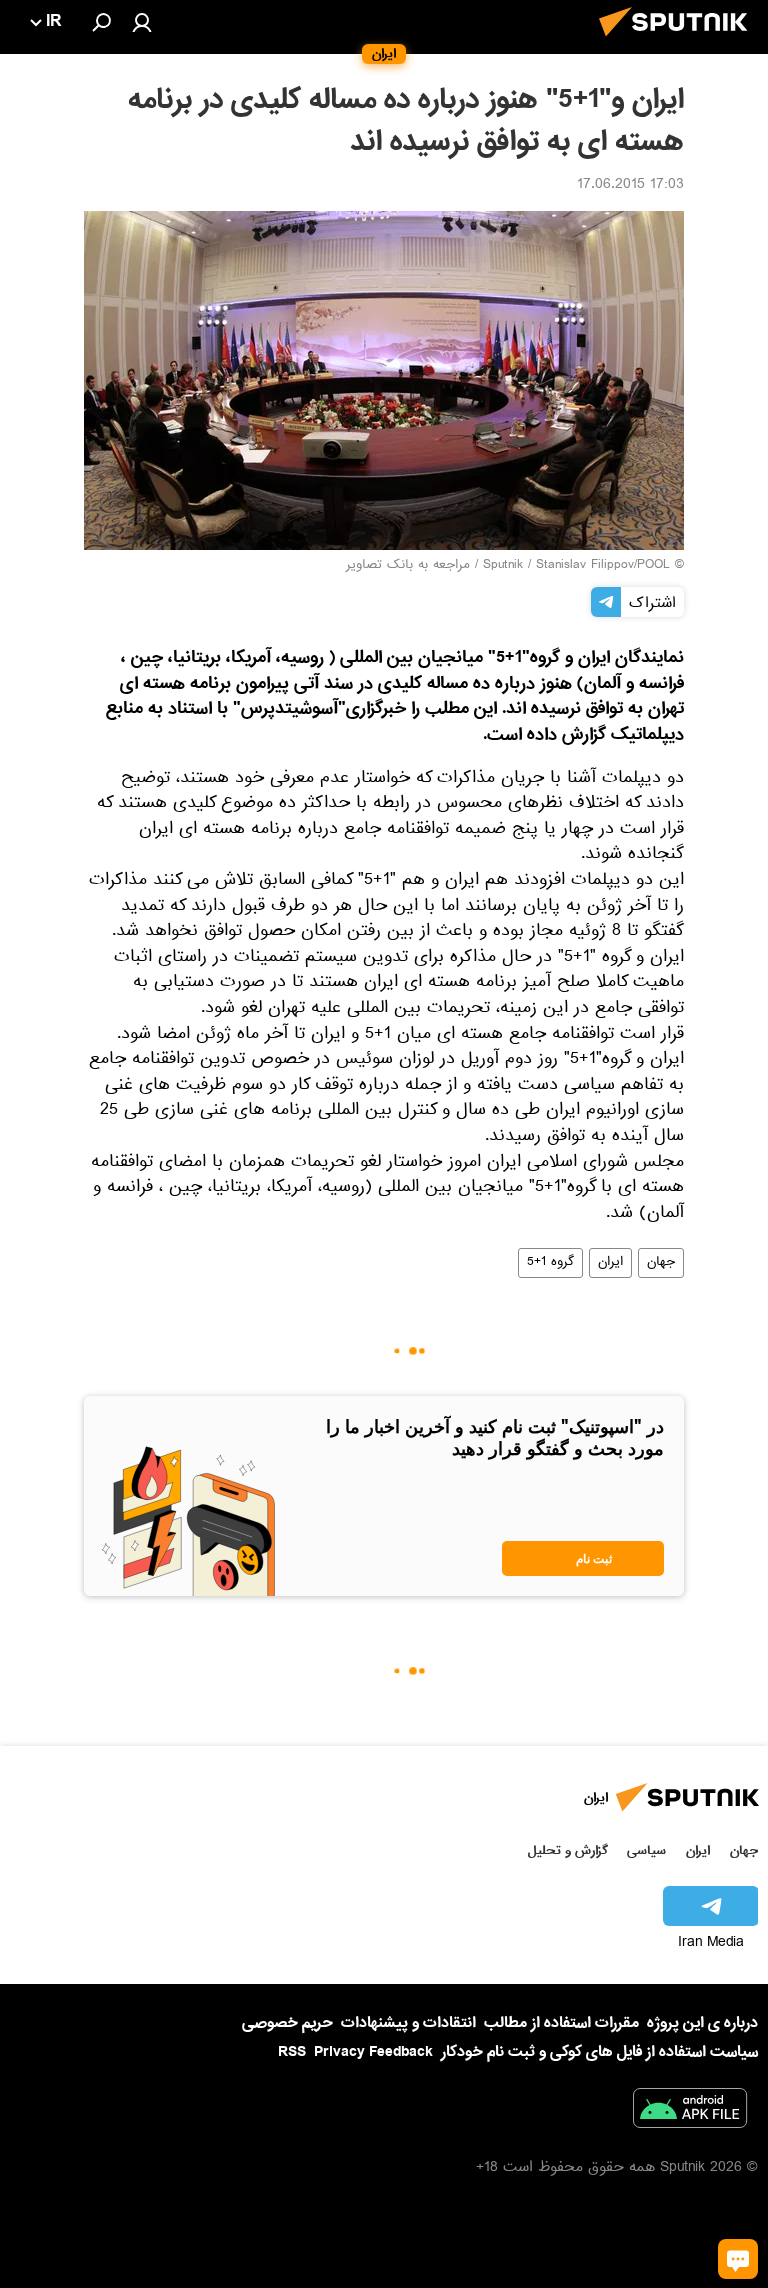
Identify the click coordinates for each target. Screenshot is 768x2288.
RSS (292, 2052)
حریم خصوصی (287, 2023)
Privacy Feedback (373, 2052)
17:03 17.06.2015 (630, 186)
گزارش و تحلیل (568, 1850)
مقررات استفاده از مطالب (561, 2023)
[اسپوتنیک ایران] (679, 42)
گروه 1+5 (550, 1263)
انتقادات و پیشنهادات (408, 2023)
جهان (661, 1263)
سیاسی (646, 1850)
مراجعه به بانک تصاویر (408, 566)
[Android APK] (690, 2112)
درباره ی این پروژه (702, 2023)
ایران (610, 1263)
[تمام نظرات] (738, 2259)
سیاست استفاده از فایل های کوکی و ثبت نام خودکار (599, 2052)
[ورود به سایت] (142, 22)
